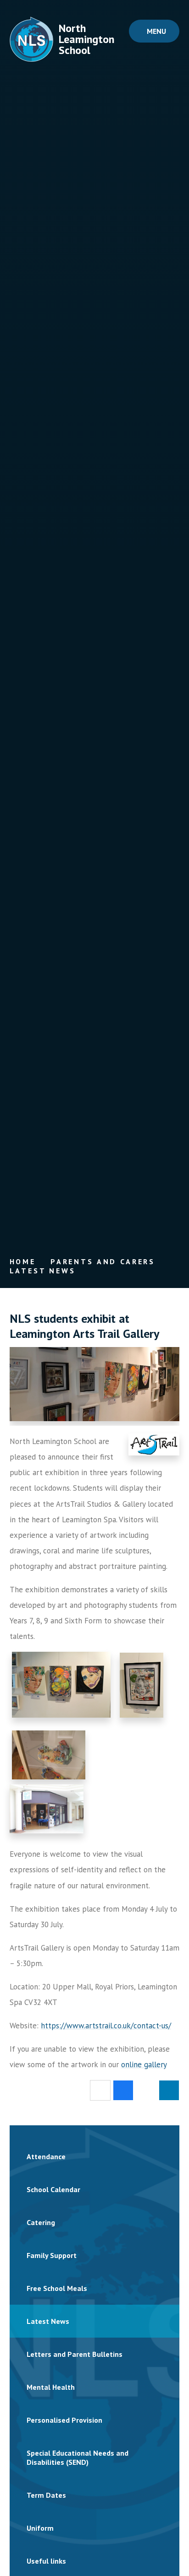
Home (23, 1261)
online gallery (144, 2064)
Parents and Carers (103, 1261)
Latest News (43, 1271)
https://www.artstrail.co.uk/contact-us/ (106, 2026)
